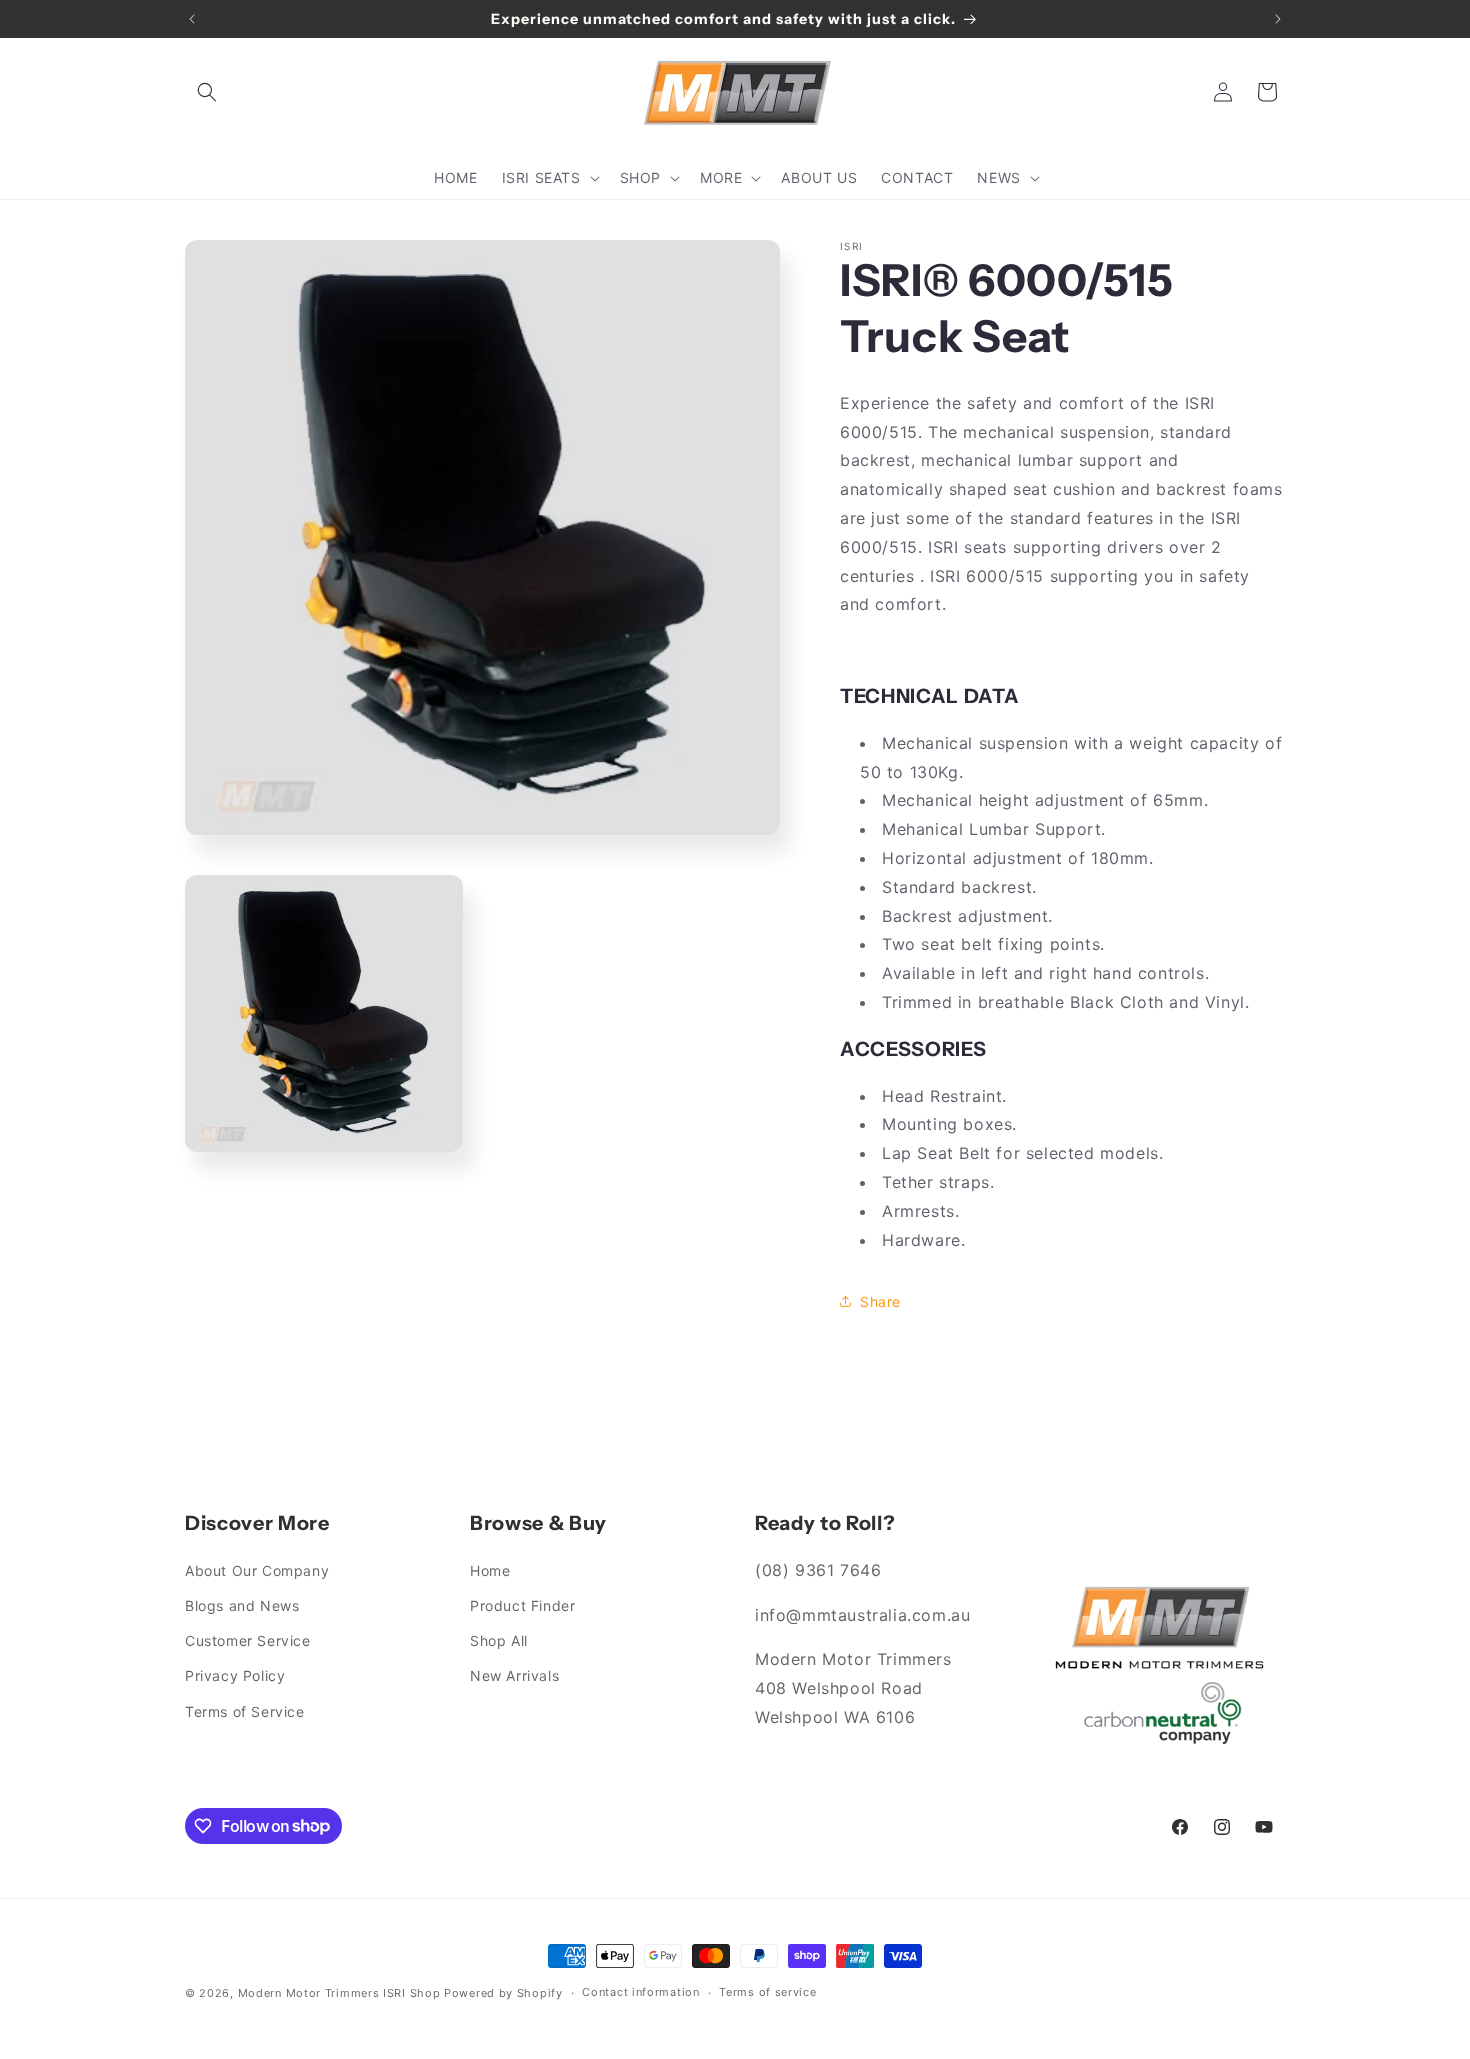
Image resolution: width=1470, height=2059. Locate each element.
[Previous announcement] (192, 19)
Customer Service (248, 1640)
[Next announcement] (1278, 19)
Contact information (640, 1992)
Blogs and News (242, 1605)
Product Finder (522, 1605)
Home (490, 1570)
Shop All (499, 1640)
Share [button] (880, 1301)
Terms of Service (245, 1711)
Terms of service (767, 1992)
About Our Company (257, 1570)
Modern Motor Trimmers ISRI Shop (339, 1993)
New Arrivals (514, 1675)
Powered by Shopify (503, 1993)
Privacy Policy (235, 1675)
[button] (207, 92)
